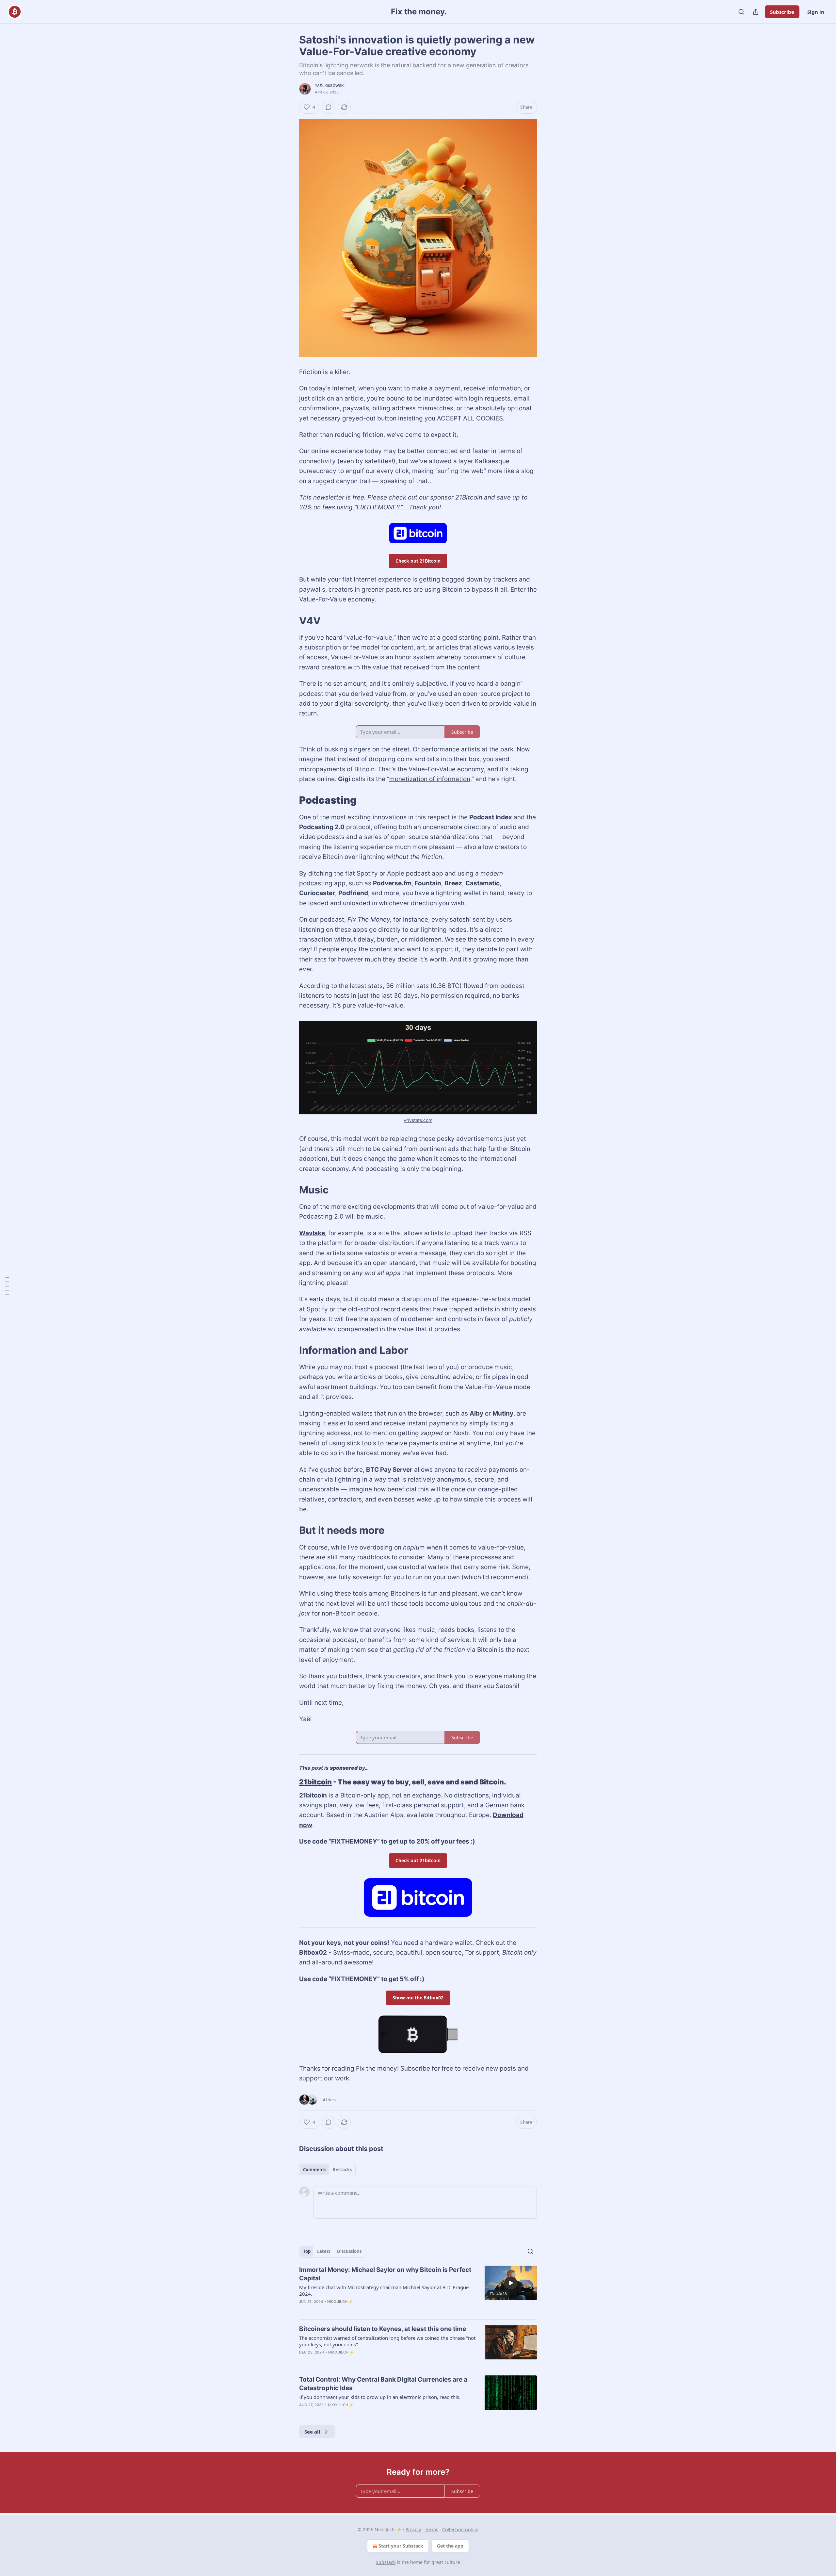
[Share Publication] (756, 12)
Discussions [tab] (349, 2251)
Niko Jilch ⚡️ (340, 2302)
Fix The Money (369, 919)
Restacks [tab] (342, 2170)
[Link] (290, 620)
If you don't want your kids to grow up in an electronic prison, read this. (380, 2397)
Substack (386, 2562)
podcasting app (322, 883)
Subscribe (782, 12)
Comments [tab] (315, 2170)
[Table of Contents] (7, 1288)
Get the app (450, 2546)
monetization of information (430, 779)
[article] (418, 2290)
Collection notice (460, 2529)
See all (312, 2432)
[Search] (741, 12)
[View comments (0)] (329, 107)
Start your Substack (401, 2546)
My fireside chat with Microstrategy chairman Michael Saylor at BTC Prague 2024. (384, 2290)
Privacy (413, 2529)
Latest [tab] (324, 2251)
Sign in (816, 12)
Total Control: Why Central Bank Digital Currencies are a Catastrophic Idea (383, 2384)
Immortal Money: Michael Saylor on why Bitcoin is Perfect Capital (385, 2274)
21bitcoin (315, 1782)
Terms (432, 2529)
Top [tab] (307, 2251)
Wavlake (312, 1233)
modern (492, 873)
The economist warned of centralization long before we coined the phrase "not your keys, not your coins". (387, 2341)
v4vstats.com (418, 1120)
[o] (511, 2283)
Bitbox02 (313, 1953)
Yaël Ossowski (330, 86)
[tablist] (327, 2170)
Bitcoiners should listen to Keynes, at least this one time (383, 2329)
